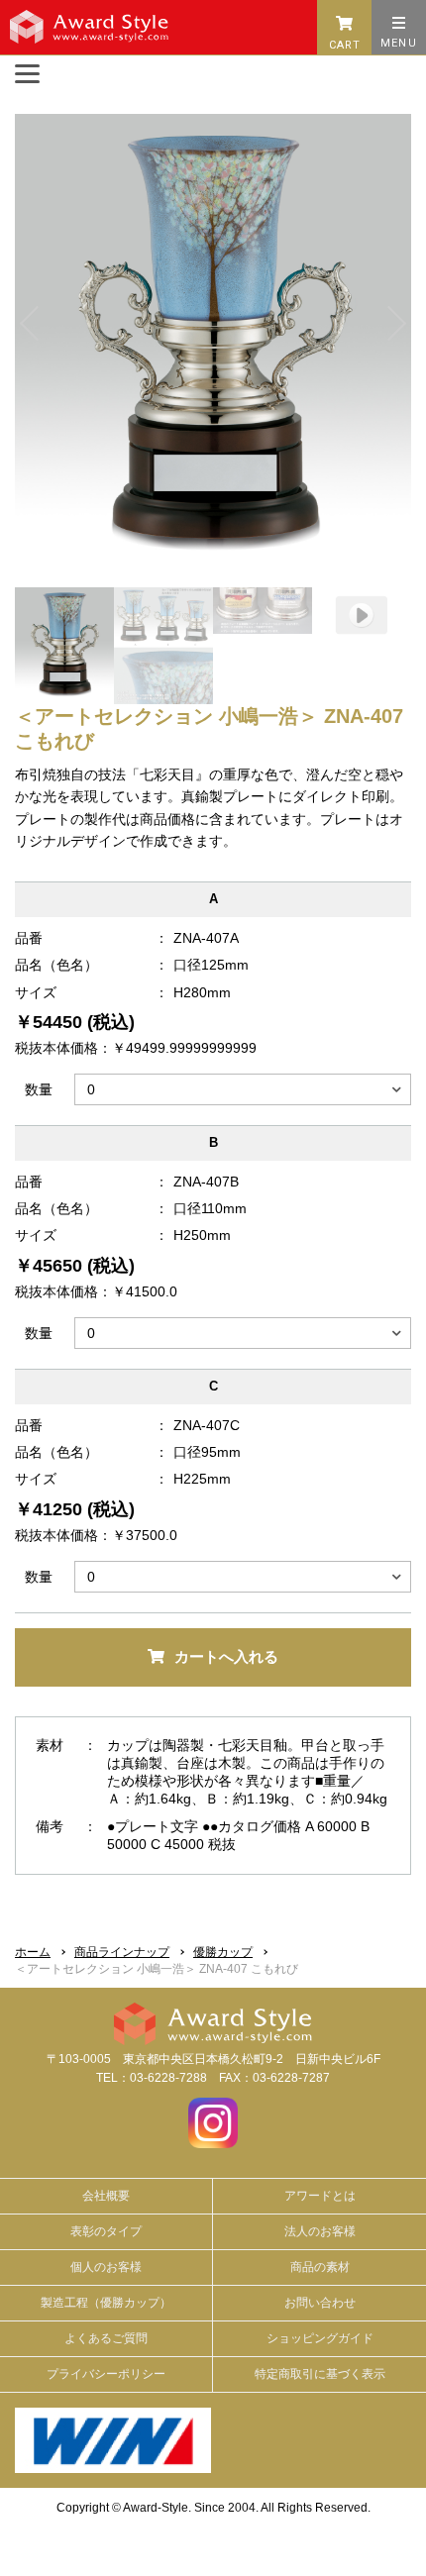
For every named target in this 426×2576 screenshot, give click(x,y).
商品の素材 (320, 2267)
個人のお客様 (106, 2267)
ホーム (33, 1952)
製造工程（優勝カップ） (106, 2303)
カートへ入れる (226, 1656)
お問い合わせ (320, 2303)
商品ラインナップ (122, 1952)
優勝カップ (223, 1952)
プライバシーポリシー (106, 2374)
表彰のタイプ (106, 2231)
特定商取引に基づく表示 (320, 2374)
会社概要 (106, 2196)
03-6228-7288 (168, 2078)
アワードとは (320, 2196)
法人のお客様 (320, 2231)
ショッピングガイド (320, 2338)
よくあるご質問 (106, 2338)
